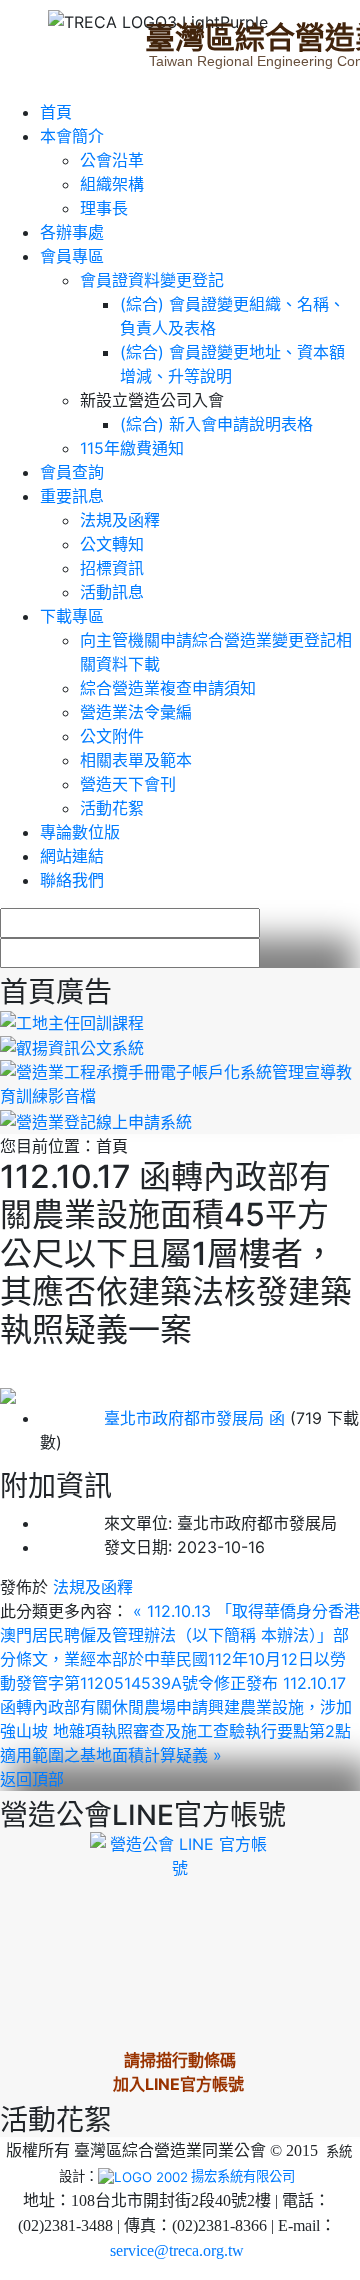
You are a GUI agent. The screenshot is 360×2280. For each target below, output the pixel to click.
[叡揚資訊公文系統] (72, 1047)
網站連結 (72, 856)
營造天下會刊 (128, 784)
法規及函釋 (120, 520)
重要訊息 (72, 496)
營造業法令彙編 (136, 712)
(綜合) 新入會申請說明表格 (216, 424)
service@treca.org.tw (177, 2250)
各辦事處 (72, 232)
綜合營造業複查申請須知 (168, 688)
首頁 (56, 112)
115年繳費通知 (132, 448)
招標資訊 (112, 568)
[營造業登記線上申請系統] (96, 1120)
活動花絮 (112, 808)
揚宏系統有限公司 (243, 2176)
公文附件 (112, 736)
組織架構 (112, 184)
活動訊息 (112, 592)
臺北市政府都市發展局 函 (162, 1418)
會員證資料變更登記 (152, 280)
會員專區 (72, 256)
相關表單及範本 (136, 760)
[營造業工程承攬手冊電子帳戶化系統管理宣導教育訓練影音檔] (180, 1083)
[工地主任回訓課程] (72, 1021)
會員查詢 (72, 472)
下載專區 (72, 616)
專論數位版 (80, 832)
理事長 (104, 208)
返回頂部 (32, 1779)
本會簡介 (72, 136)
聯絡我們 (72, 880)
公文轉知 (112, 544)
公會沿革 (112, 160)
